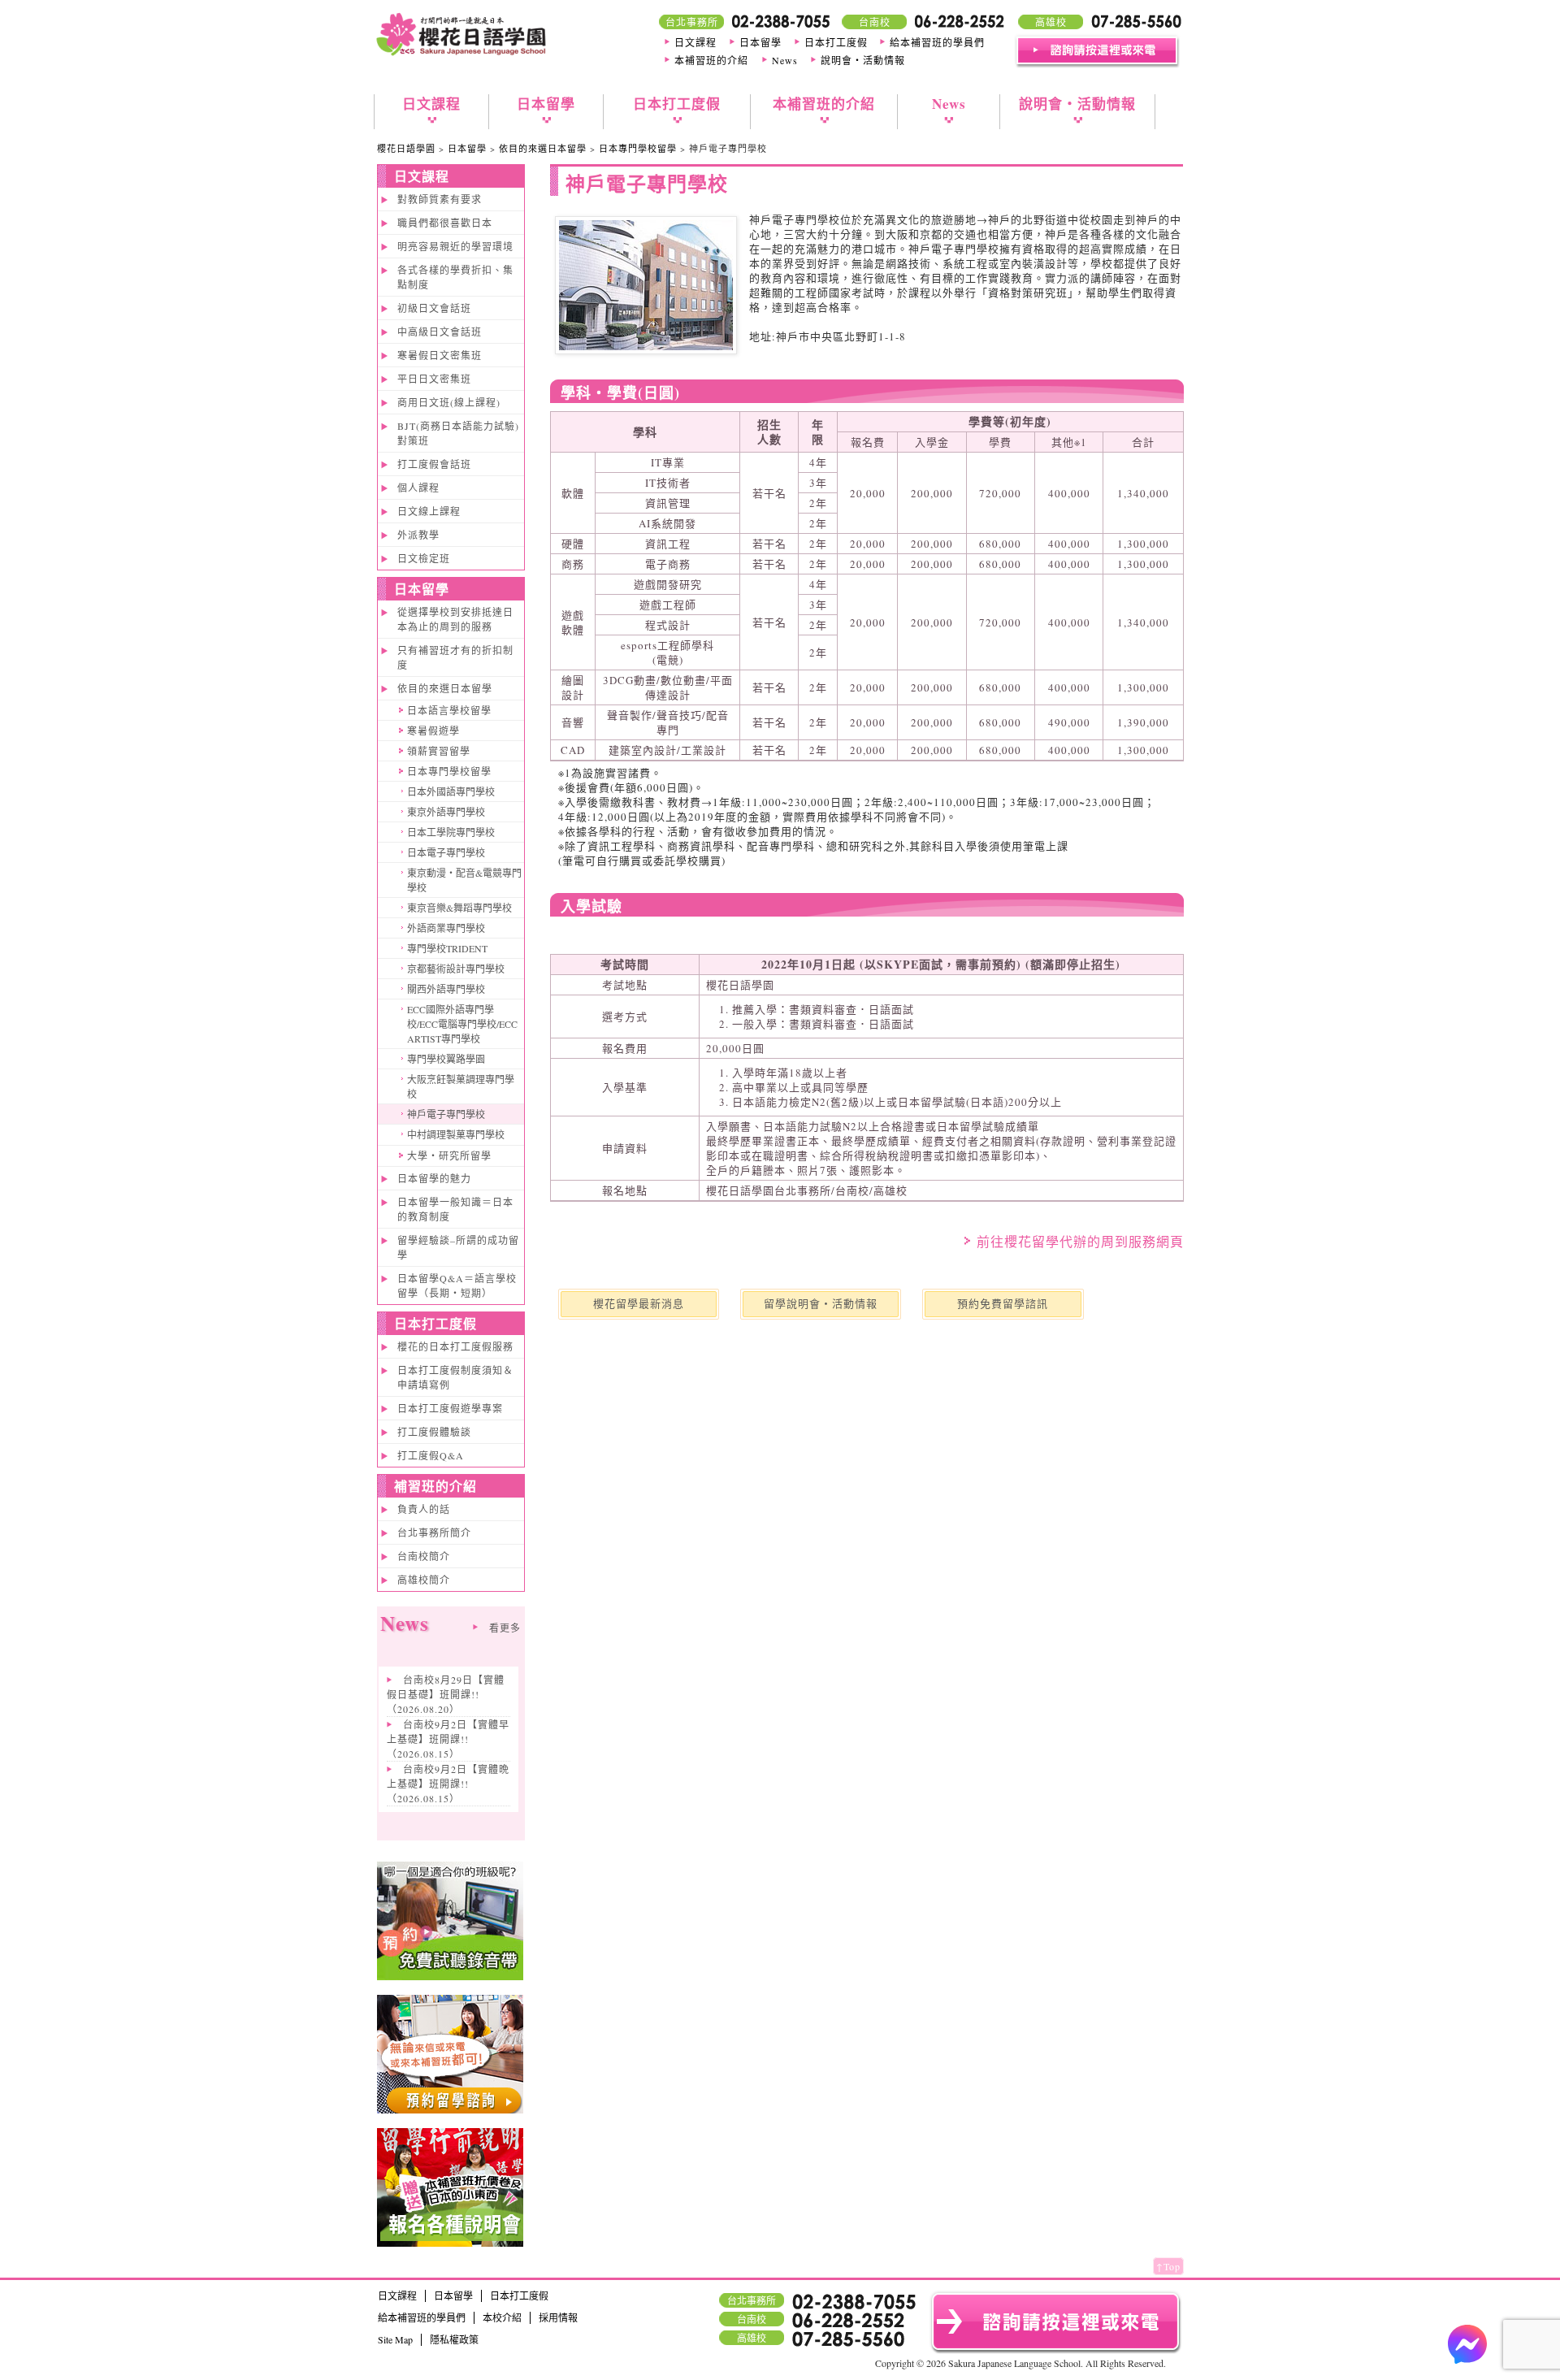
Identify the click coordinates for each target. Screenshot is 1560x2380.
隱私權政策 (454, 2339)
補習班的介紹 (435, 1486)
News (785, 60)
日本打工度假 (836, 42)
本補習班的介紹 (711, 60)
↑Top (1168, 2266)
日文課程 (695, 42)
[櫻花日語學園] (461, 56)
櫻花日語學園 (406, 148)
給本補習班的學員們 (937, 42)
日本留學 (760, 42)
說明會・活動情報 (863, 60)
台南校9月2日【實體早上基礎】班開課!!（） (448, 1739)
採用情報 (558, 2317)
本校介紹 (502, 2317)
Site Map (395, 2339)
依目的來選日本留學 (543, 148)
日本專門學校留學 (638, 148)
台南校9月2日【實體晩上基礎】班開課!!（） (448, 1784)
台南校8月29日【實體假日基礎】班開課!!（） (446, 1694)
